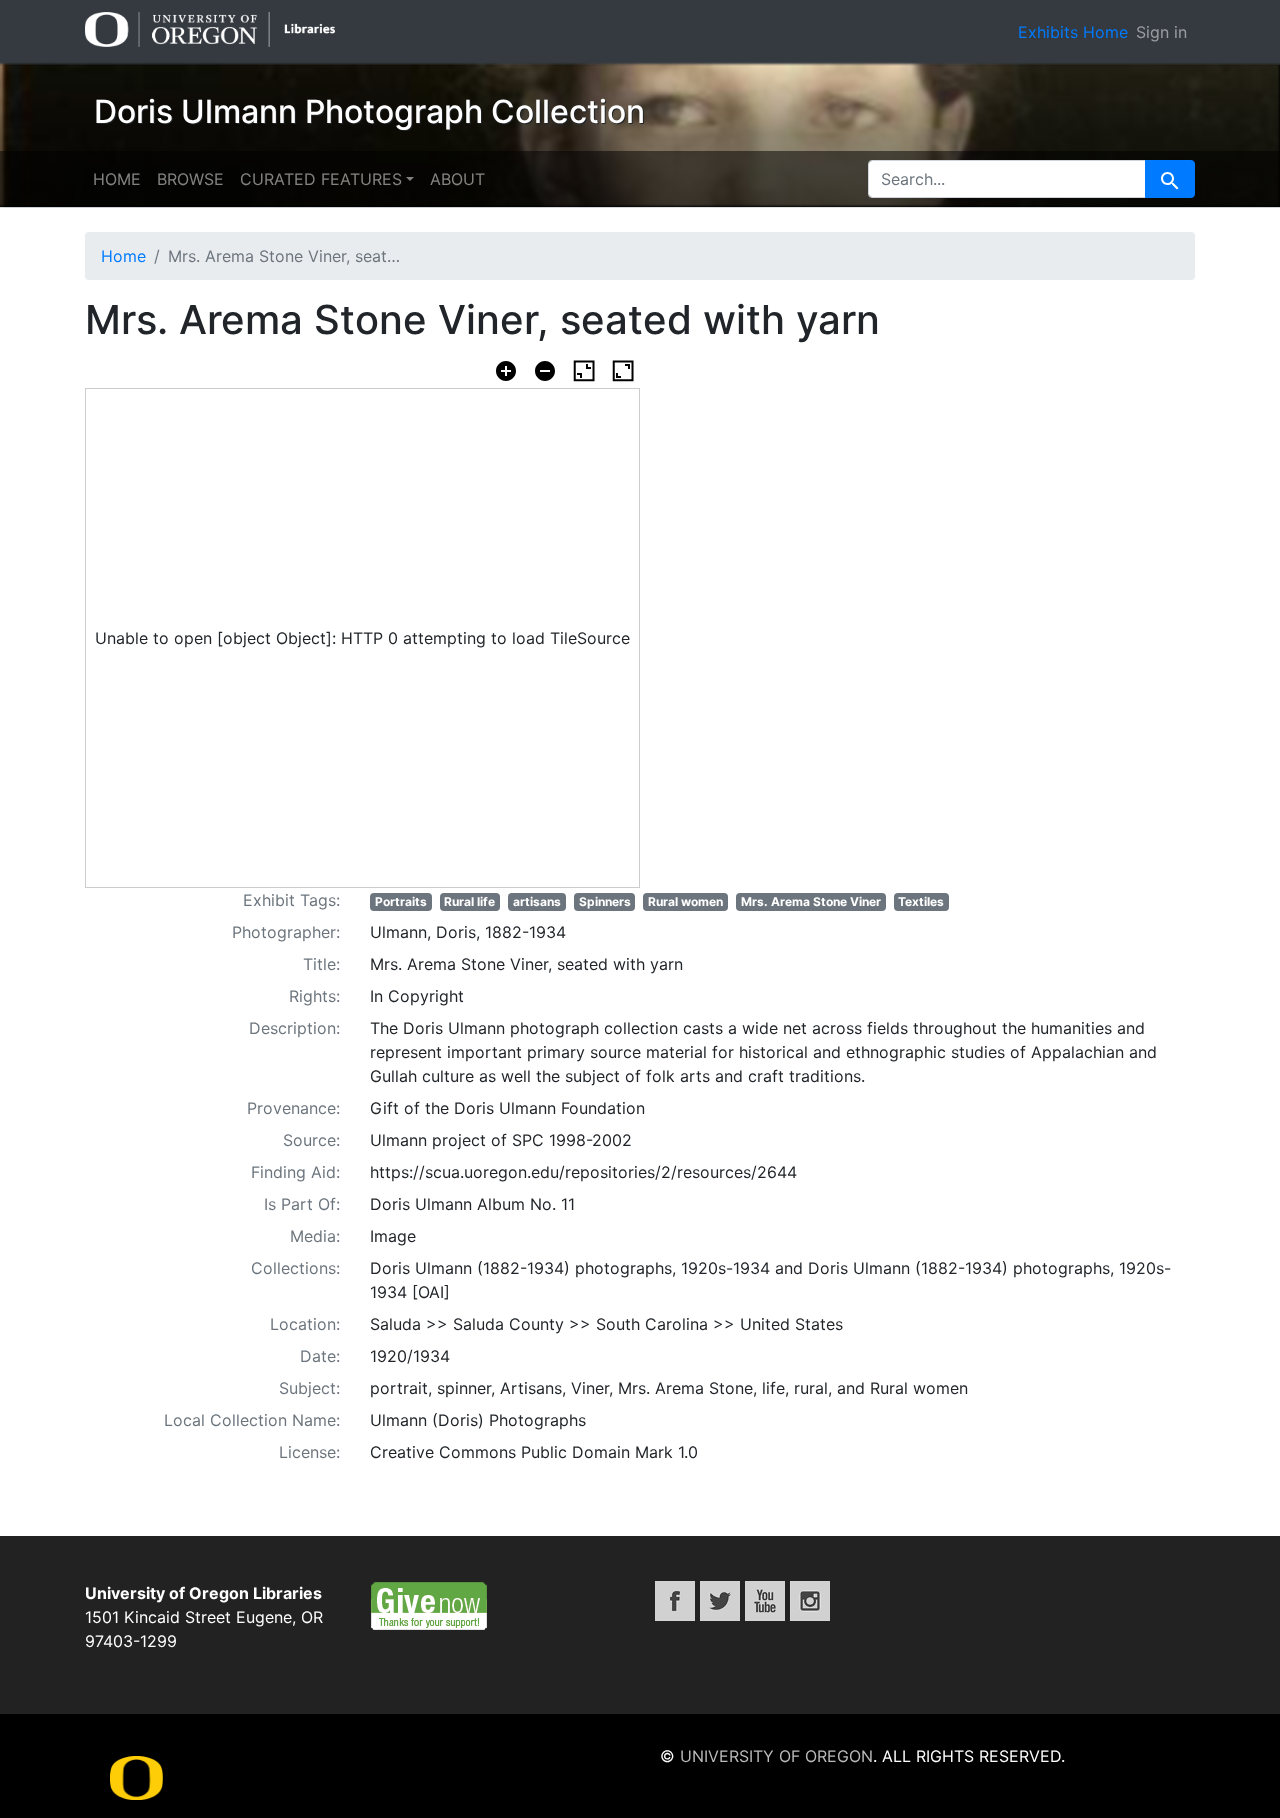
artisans (537, 901)
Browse (190, 179)
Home (117, 179)
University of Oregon (776, 1756)
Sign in (1161, 32)
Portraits (401, 901)
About (457, 179)
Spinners (605, 901)
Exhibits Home (1073, 32)
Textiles (921, 901)
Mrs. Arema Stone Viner (811, 901)
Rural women (685, 901)
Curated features (321, 179)
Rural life (469, 901)
